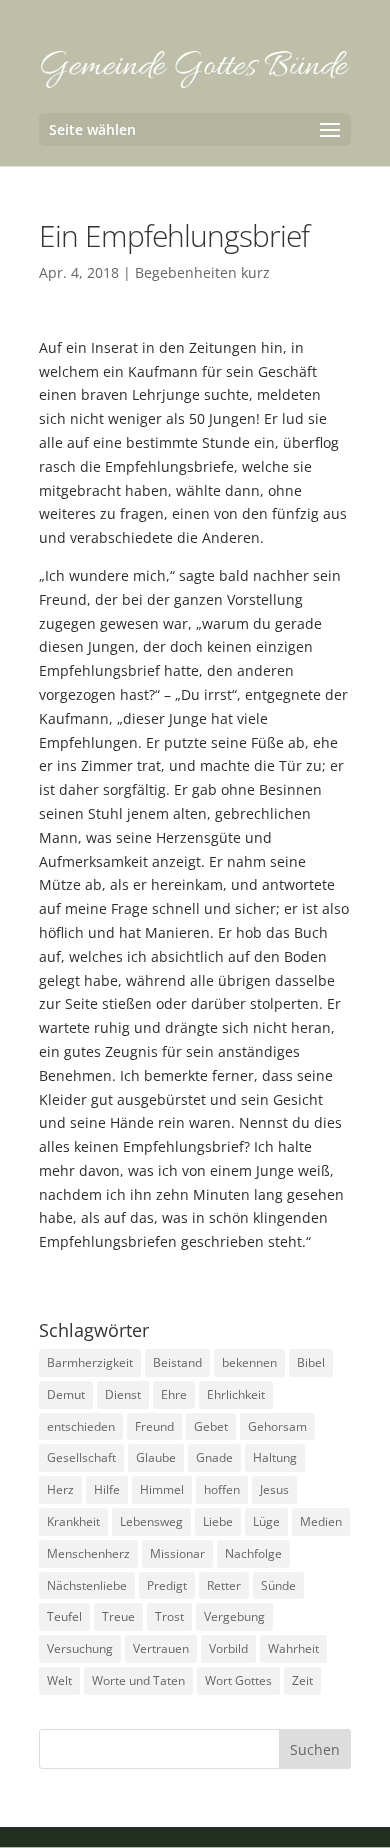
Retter (224, 1585)
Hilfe (107, 1489)
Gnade (214, 1457)
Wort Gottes (238, 1680)
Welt (59, 1680)
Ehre (174, 1394)
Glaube (156, 1457)
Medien (321, 1521)
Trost (169, 1616)
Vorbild (228, 1648)
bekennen (249, 1362)
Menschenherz (88, 1553)
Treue (118, 1616)
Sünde (278, 1585)
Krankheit (73, 1521)
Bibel (311, 1362)
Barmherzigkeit (90, 1362)
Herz (60, 1489)
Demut (66, 1394)
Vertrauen (161, 1648)
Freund (154, 1426)
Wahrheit (293, 1648)
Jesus (274, 1489)
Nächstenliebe (87, 1585)
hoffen (222, 1489)
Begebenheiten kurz (202, 272)
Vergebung (234, 1616)
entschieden (81, 1426)
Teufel (64, 1616)
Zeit (302, 1680)
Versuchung (80, 1648)
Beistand (177, 1362)
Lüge (266, 1521)
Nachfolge (253, 1553)
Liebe (218, 1521)
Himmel (162, 1489)
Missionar (177, 1553)
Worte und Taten (138, 1680)
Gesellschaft (81, 1457)
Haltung (275, 1457)
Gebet (211, 1426)
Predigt (167, 1585)
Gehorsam (277, 1426)
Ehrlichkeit (236, 1394)
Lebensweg (151, 1521)
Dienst (123, 1394)
